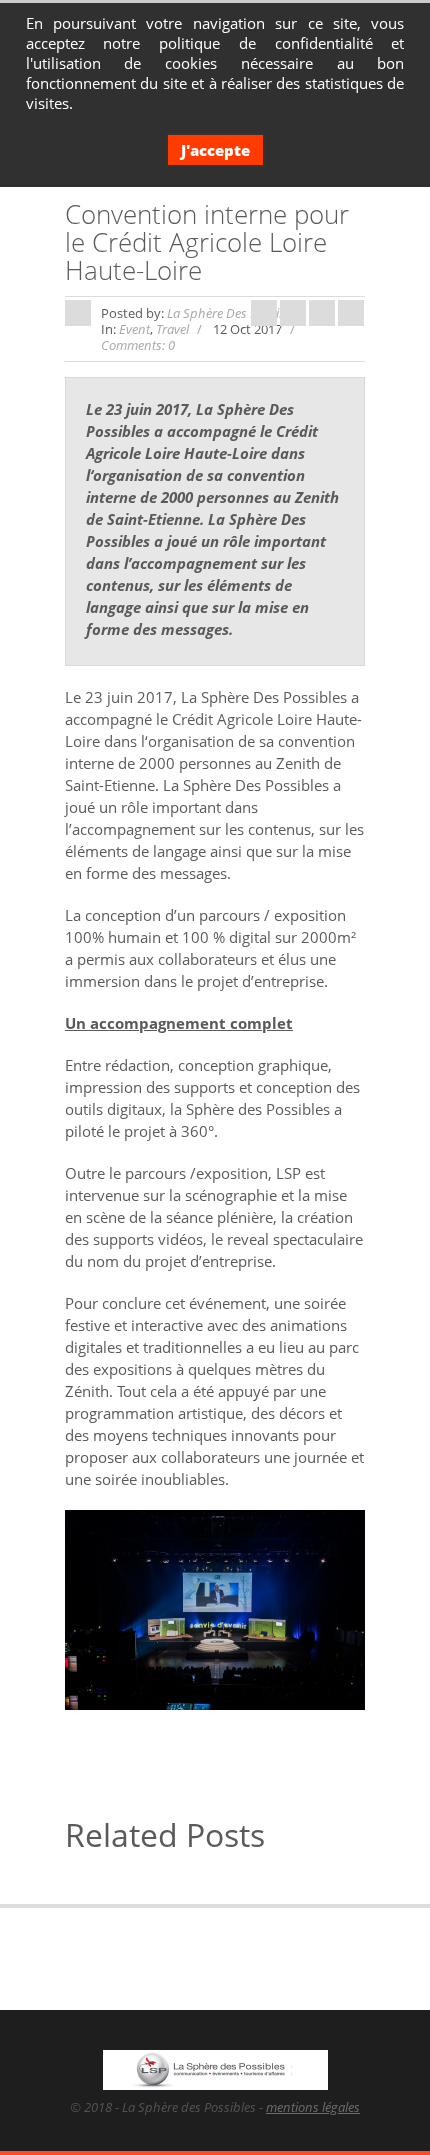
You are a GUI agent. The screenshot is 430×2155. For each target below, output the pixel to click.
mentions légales (313, 2107)
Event (134, 329)
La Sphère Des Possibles (234, 313)
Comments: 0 (138, 345)
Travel (172, 329)
